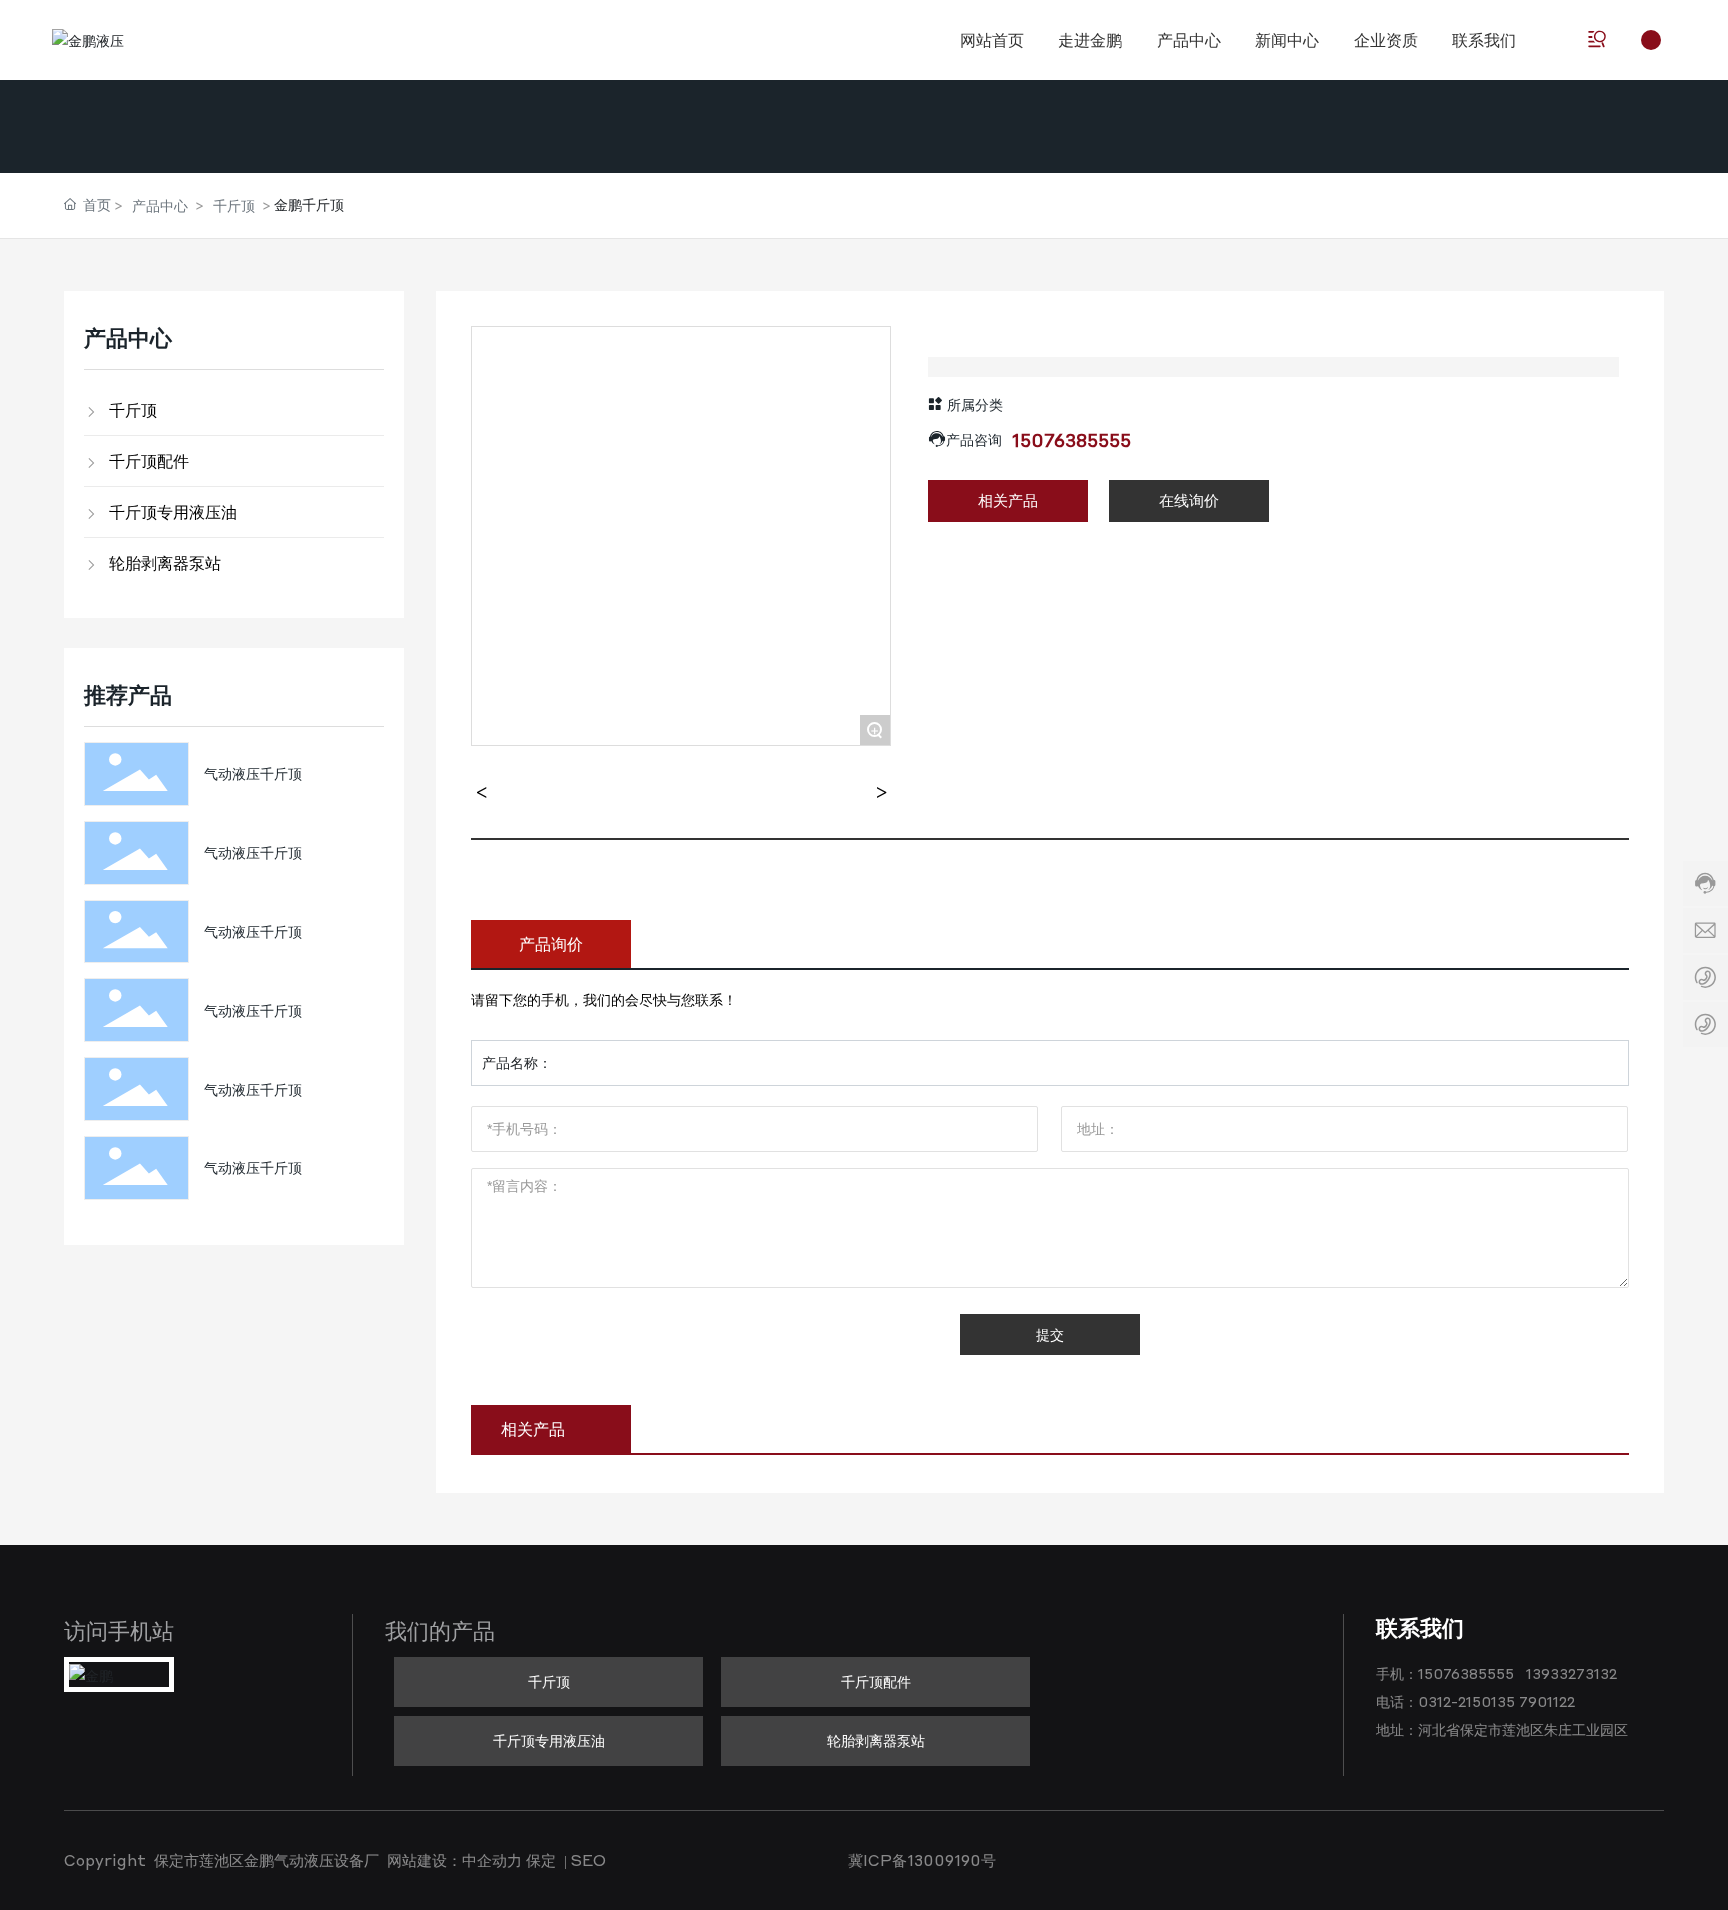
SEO (588, 1860)
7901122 (1547, 1701)
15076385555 (1071, 439)
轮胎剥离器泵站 (876, 1740)
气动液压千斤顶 (253, 773)
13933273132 (1571, 1673)
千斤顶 (234, 205)
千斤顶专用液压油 (549, 1740)
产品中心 (160, 205)
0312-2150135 (1466, 1701)
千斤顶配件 (876, 1681)
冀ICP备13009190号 (922, 1860)
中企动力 (492, 1860)
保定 (541, 1860)
